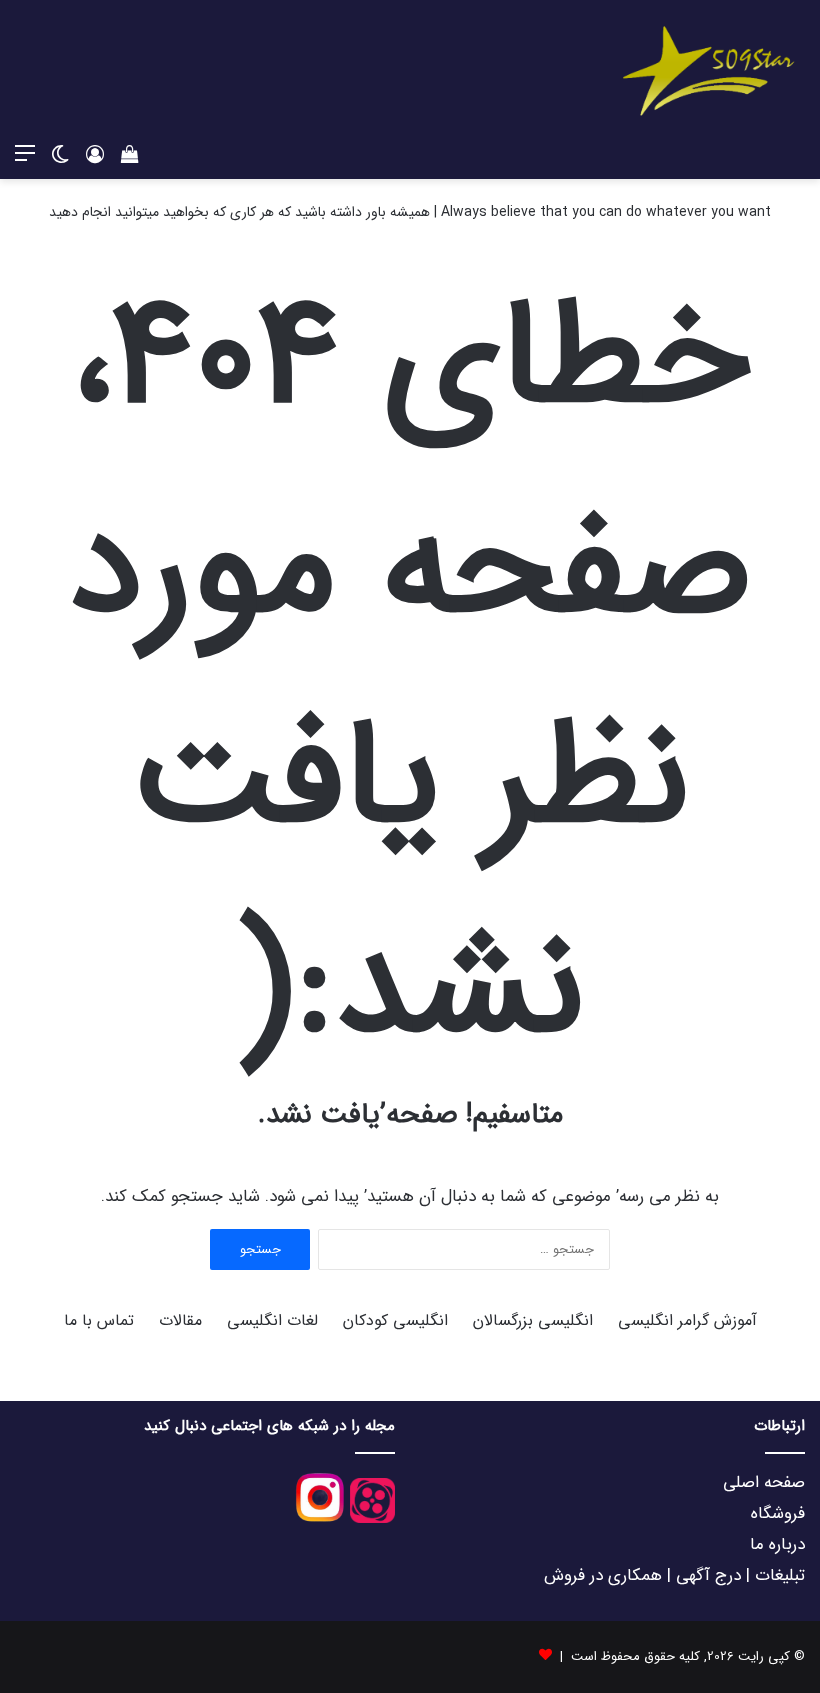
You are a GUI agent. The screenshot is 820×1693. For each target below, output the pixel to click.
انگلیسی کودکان (395, 1320)
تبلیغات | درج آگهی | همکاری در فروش (674, 1575)
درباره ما (777, 1544)
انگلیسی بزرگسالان (533, 1320)
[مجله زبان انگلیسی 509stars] (710, 67)
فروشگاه (778, 1513)
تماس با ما (99, 1320)
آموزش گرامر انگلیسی (687, 1320)
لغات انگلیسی (272, 1320)
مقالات (180, 1320)
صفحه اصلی (764, 1482)
